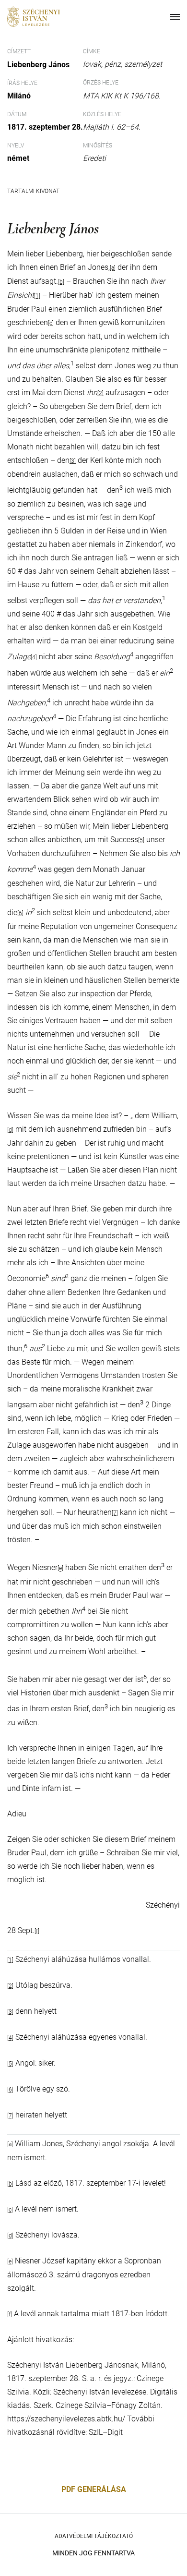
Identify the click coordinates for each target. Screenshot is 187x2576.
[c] (10, 2210)
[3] (73, 461)
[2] (100, 393)
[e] (60, 1569)
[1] (10, 1960)
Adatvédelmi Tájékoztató (94, 2536)
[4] (34, 657)
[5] (141, 840)
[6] (20, 913)
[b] (10, 2184)
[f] (37, 1931)
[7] (115, 1513)
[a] (10, 2144)
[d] (10, 1130)
